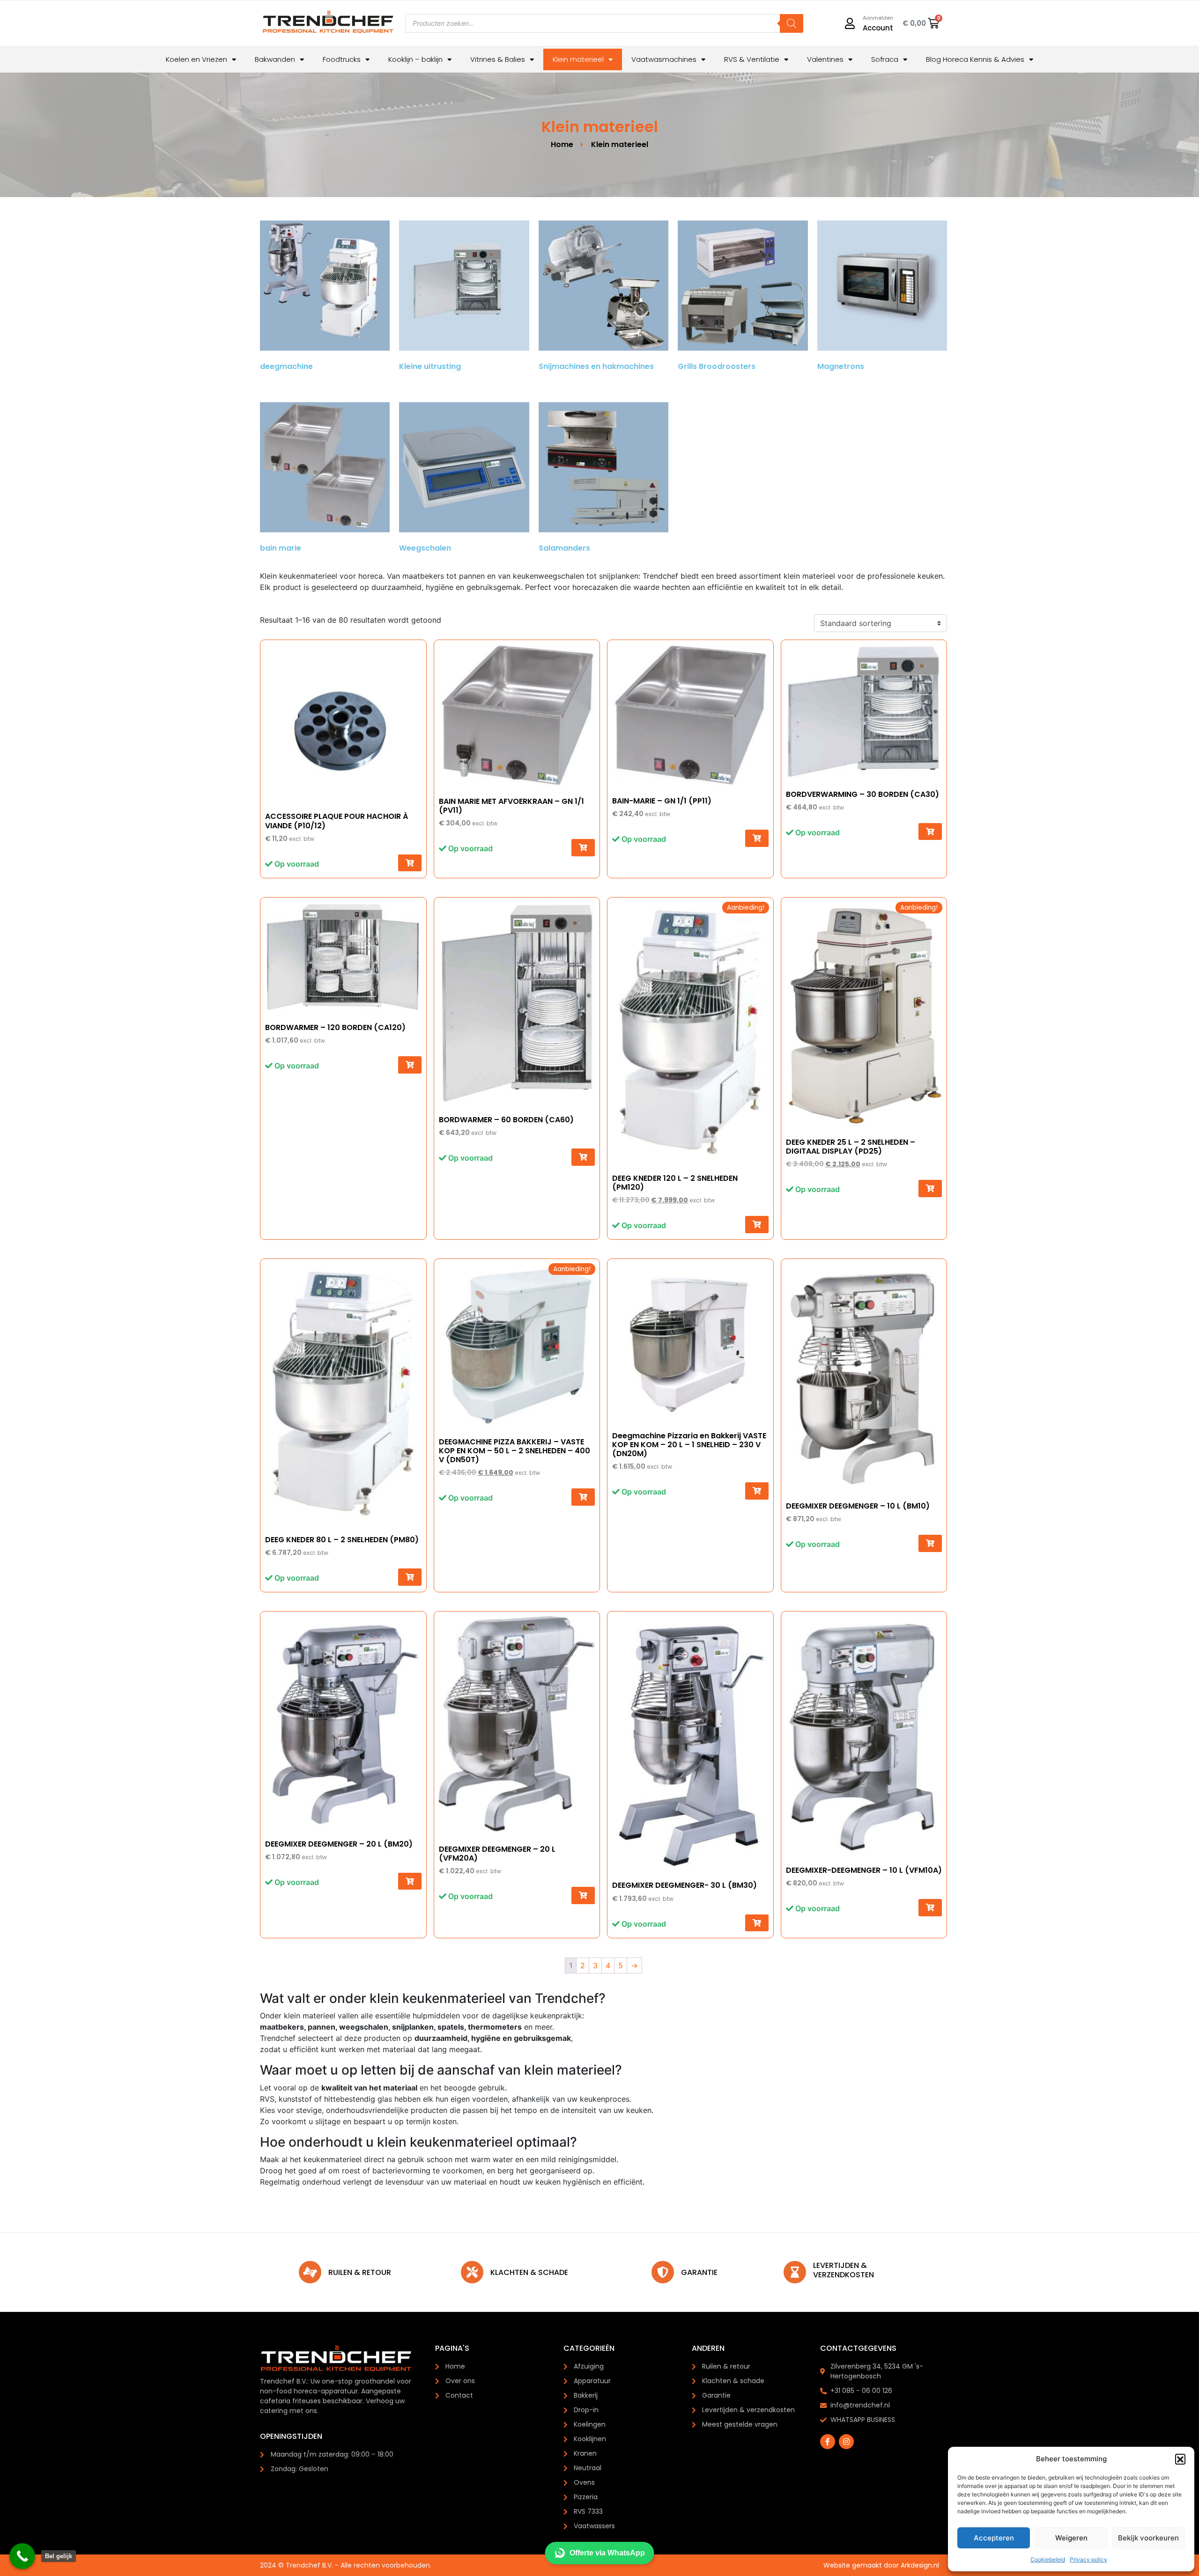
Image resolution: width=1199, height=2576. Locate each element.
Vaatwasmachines (664, 59)
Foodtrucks (342, 59)
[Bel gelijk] (22, 2556)
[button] (1180, 2459)
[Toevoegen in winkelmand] (410, 863)
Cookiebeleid (1048, 2559)
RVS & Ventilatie (752, 59)
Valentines (825, 59)
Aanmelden (878, 18)
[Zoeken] (792, 23)
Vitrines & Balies (498, 59)
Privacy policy (1088, 2559)
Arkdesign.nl (920, 2565)
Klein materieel (578, 59)
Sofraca (885, 59)
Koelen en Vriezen (196, 59)
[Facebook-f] (828, 2442)
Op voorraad (296, 864)
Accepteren (994, 2538)
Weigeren (1071, 2538)
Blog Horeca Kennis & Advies (975, 59)
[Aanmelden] (850, 23)
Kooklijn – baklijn (415, 59)
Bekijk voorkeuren (1148, 2538)
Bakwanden (275, 59)
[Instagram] (846, 2442)
